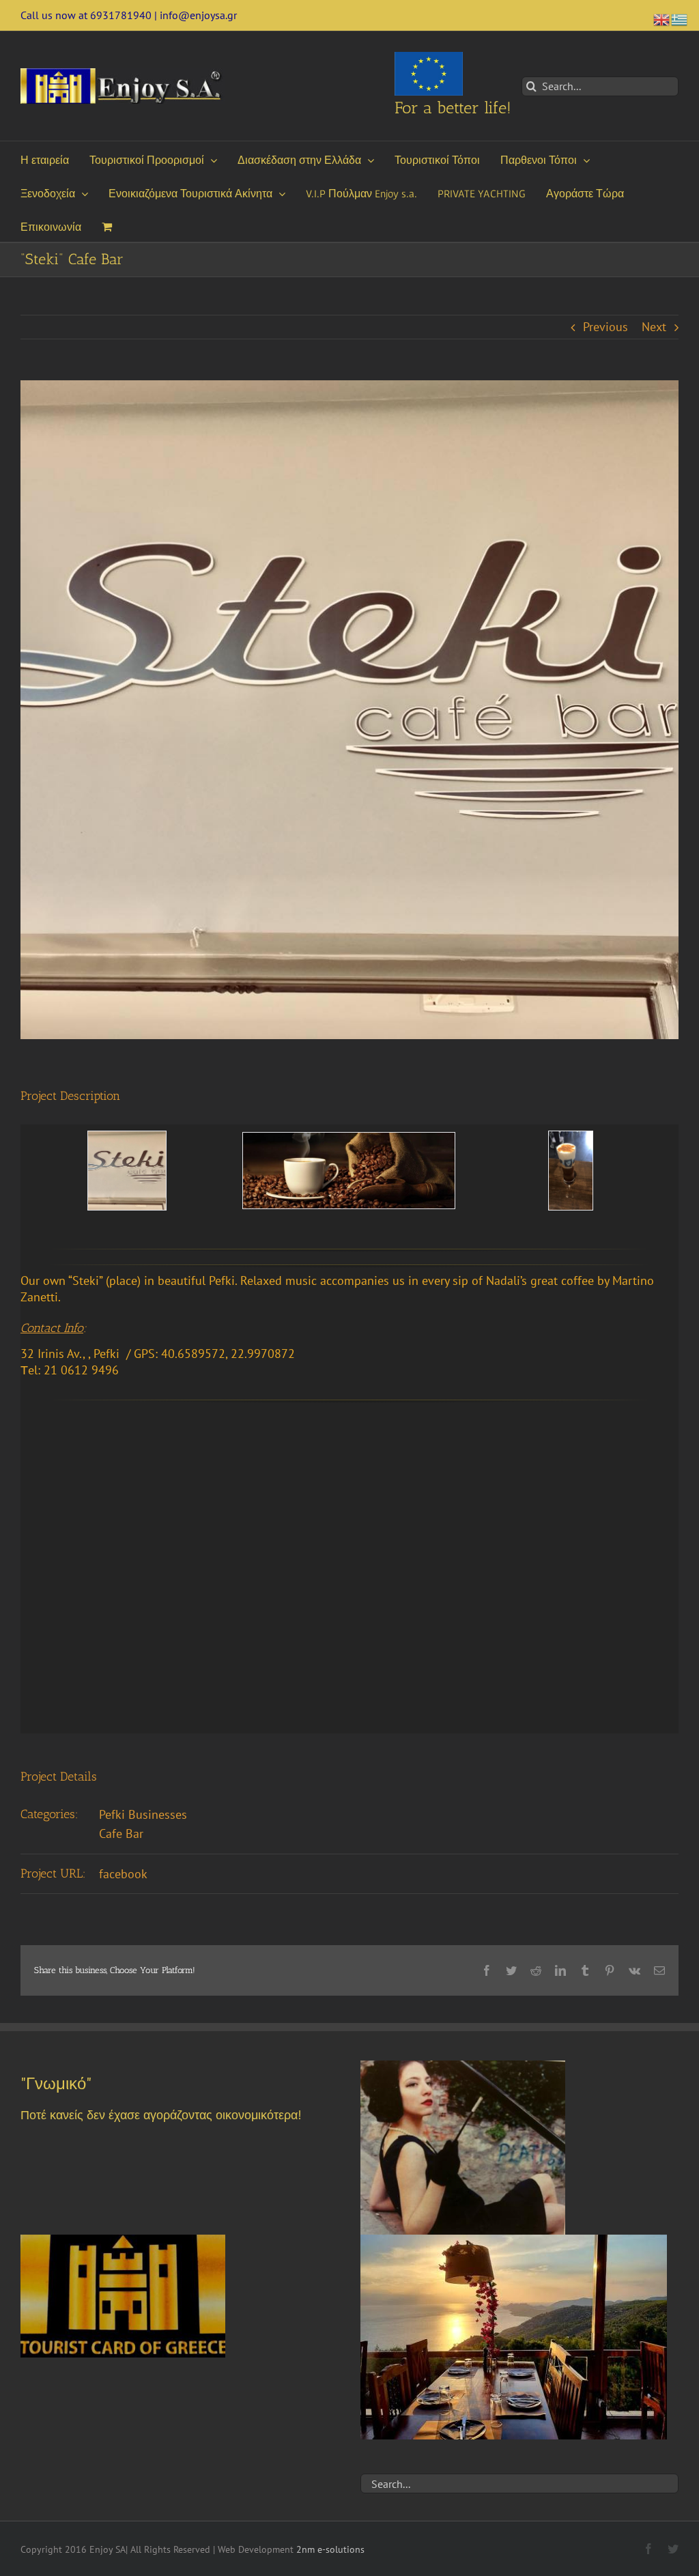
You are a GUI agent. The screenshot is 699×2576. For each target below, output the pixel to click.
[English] (662, 18)
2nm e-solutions (330, 2549)
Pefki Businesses (143, 1814)
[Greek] (680, 18)
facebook (123, 1874)
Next (654, 327)
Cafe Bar (121, 1834)
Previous (605, 327)
